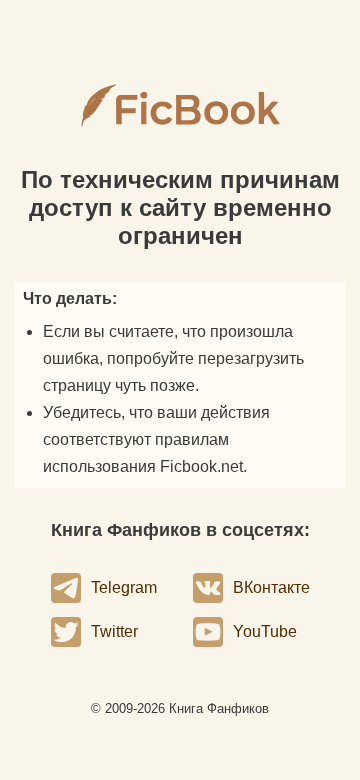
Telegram (124, 587)
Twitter (114, 631)
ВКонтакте (271, 587)
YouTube (265, 631)
